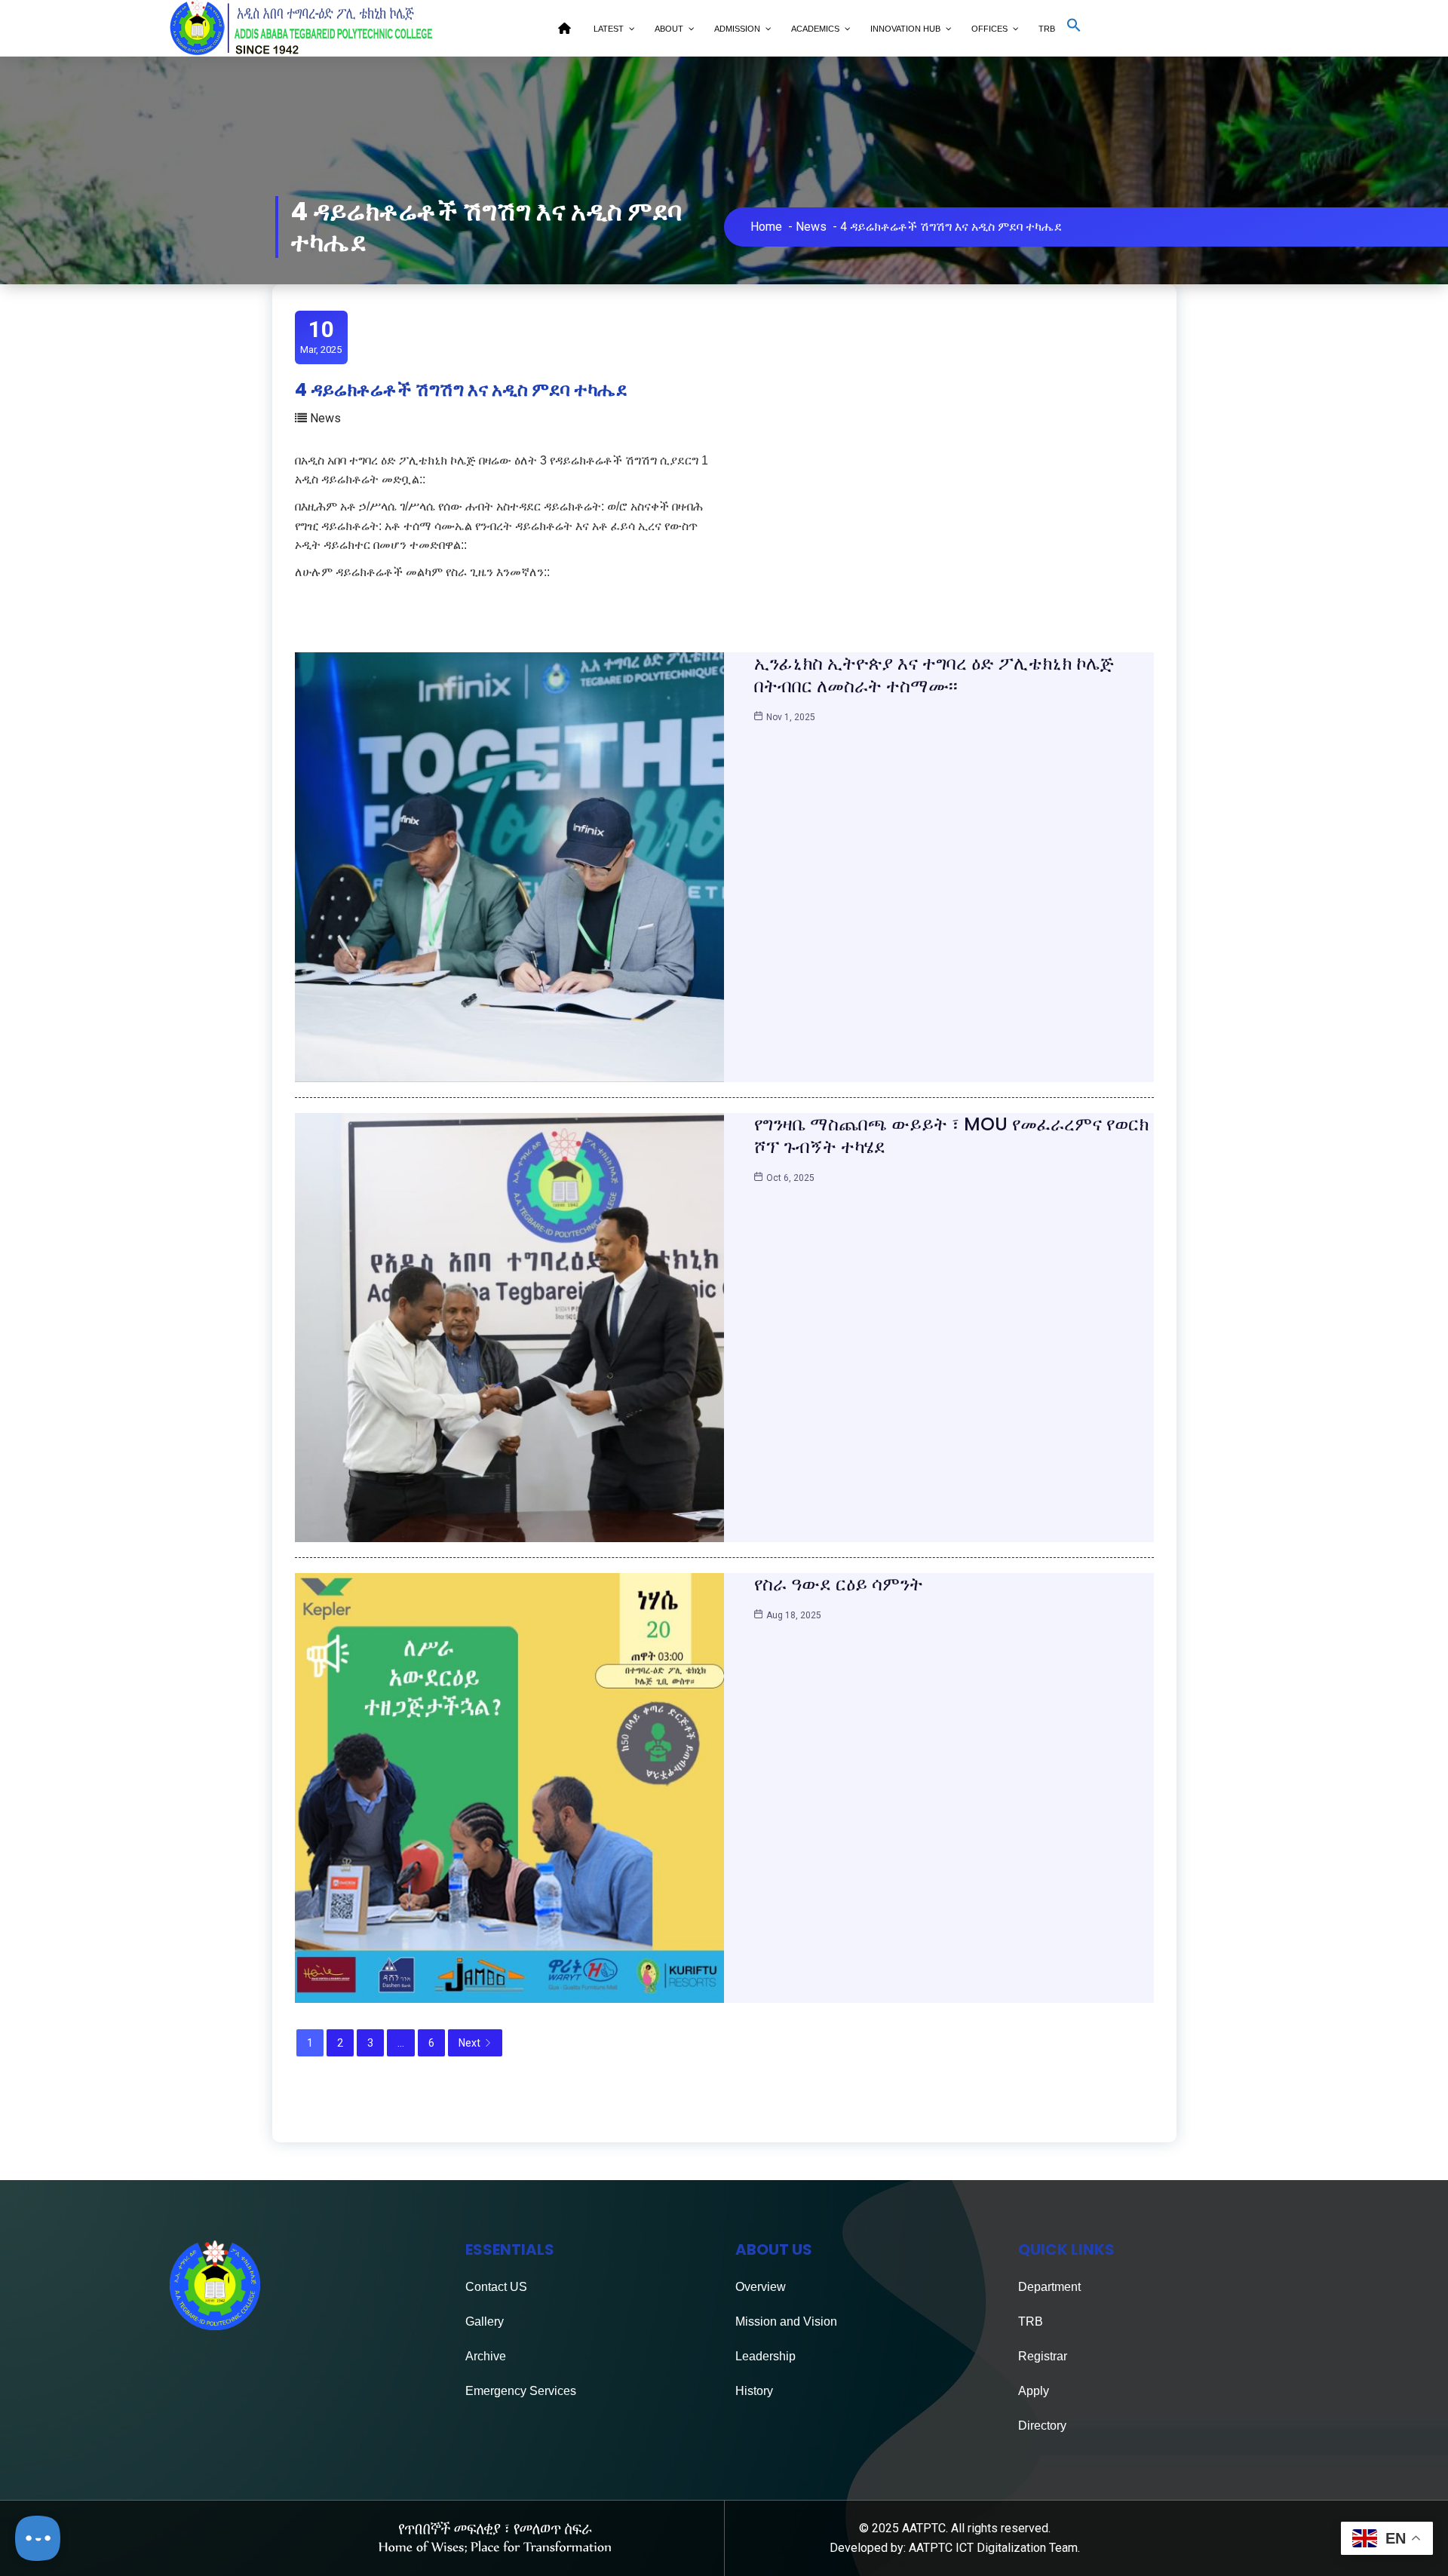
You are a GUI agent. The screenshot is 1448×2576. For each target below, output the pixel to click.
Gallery (485, 2321)
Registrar (1043, 2356)
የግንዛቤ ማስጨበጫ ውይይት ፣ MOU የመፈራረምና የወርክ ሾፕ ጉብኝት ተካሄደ (951, 1135)
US (517, 2287)
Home (766, 227)
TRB (1031, 2321)
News (811, 227)
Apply (1034, 2391)
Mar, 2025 (321, 336)
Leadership (765, 2356)
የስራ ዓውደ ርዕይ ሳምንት (839, 1584)
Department (1049, 2287)
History (754, 2391)
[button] (1074, 29)
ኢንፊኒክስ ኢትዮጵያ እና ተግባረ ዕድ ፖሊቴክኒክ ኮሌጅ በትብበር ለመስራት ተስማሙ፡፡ (934, 675)
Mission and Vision (786, 2321)
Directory (1042, 2426)
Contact (486, 2287)
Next (469, 2043)
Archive (486, 2356)
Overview (761, 2287)
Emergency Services (521, 2391)
